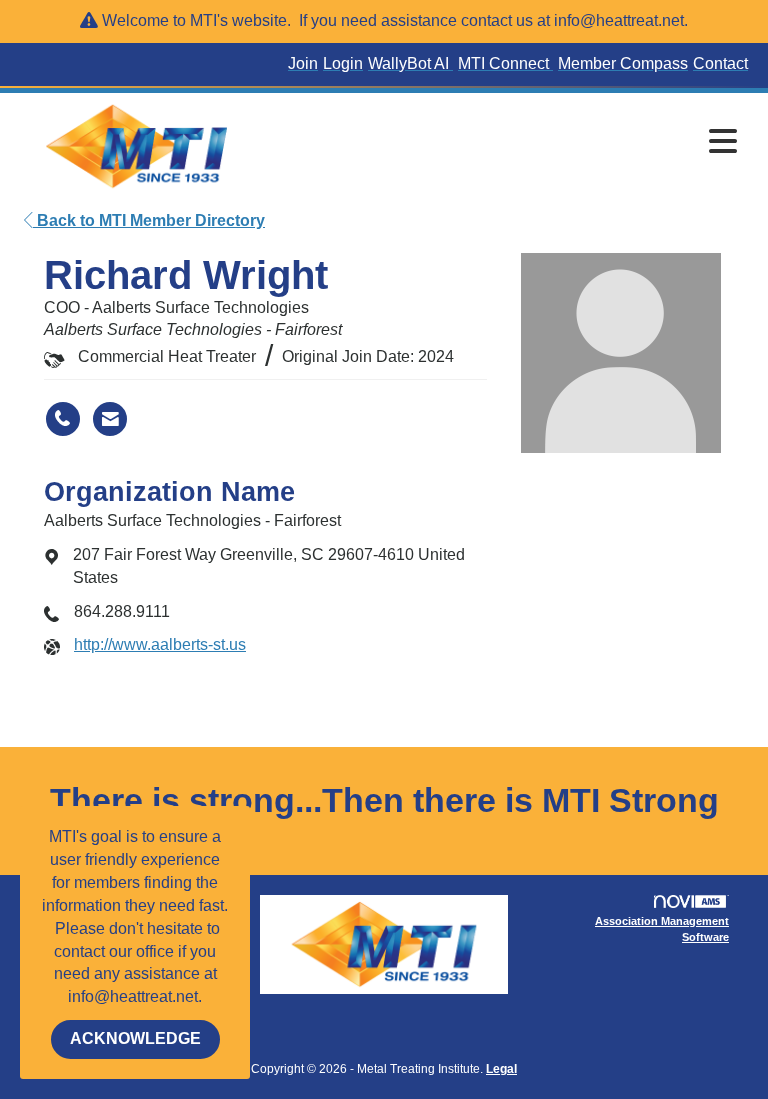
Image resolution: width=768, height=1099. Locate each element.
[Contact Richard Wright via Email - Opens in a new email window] (110, 419)
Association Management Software (662, 929)
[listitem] (305, 64)
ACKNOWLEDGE (135, 1038)
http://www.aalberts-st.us (160, 644)
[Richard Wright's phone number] (63, 419)
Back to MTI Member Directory (149, 220)
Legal (501, 1069)
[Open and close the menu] (503, 143)
